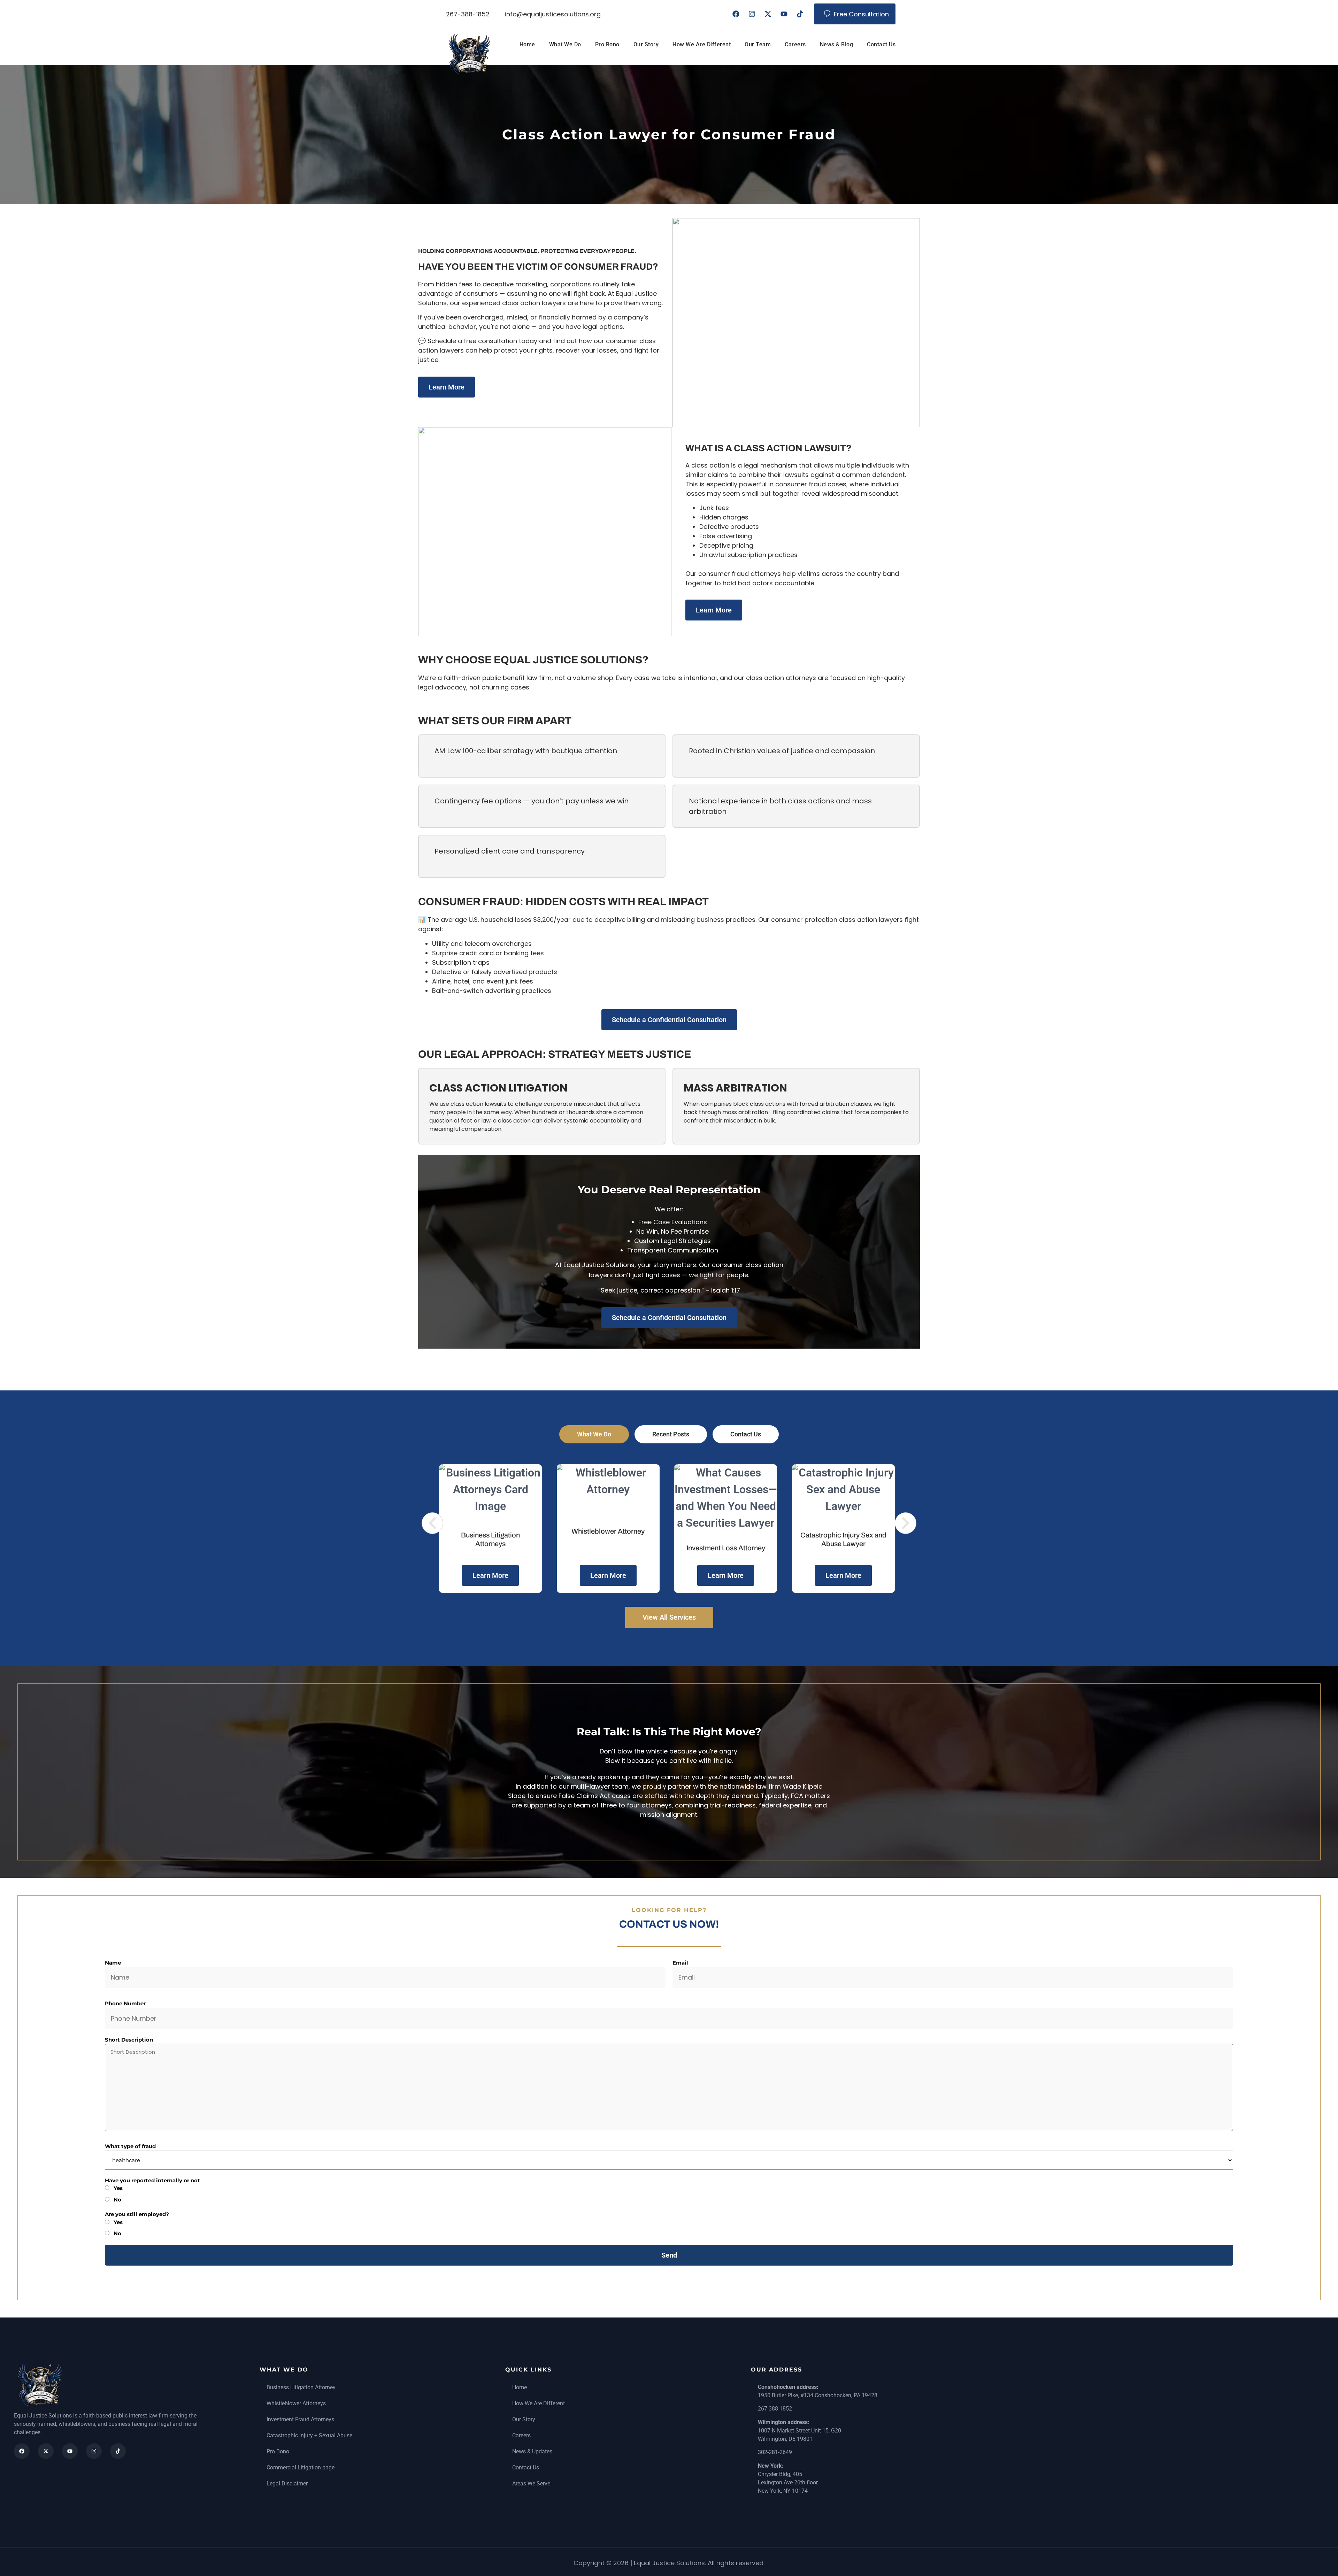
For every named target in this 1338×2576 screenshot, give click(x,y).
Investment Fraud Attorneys (300, 2419)
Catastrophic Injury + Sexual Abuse (309, 2435)
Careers (795, 44)
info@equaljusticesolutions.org (553, 14)
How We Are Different (702, 44)
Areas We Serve (531, 2484)
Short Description (129, 2040)
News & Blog (837, 44)
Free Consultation (861, 14)
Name (113, 1963)
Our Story (646, 44)
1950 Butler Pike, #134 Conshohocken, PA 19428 (818, 2395)
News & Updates (532, 2451)
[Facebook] (736, 14)
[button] (432, 1523)
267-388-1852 (468, 14)
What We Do (565, 44)
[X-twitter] (768, 14)
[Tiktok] (800, 14)
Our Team (758, 44)
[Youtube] (784, 14)
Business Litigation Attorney (301, 2387)
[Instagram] (752, 14)
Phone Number (125, 2003)
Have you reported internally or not (152, 2180)
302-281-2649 (775, 2452)
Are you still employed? (137, 2214)
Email (680, 1963)
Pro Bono (607, 44)
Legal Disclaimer (287, 2484)
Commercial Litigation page (301, 2467)
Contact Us (881, 44)
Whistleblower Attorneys (296, 2403)
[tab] (594, 1434)
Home (527, 44)
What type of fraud (130, 2146)
